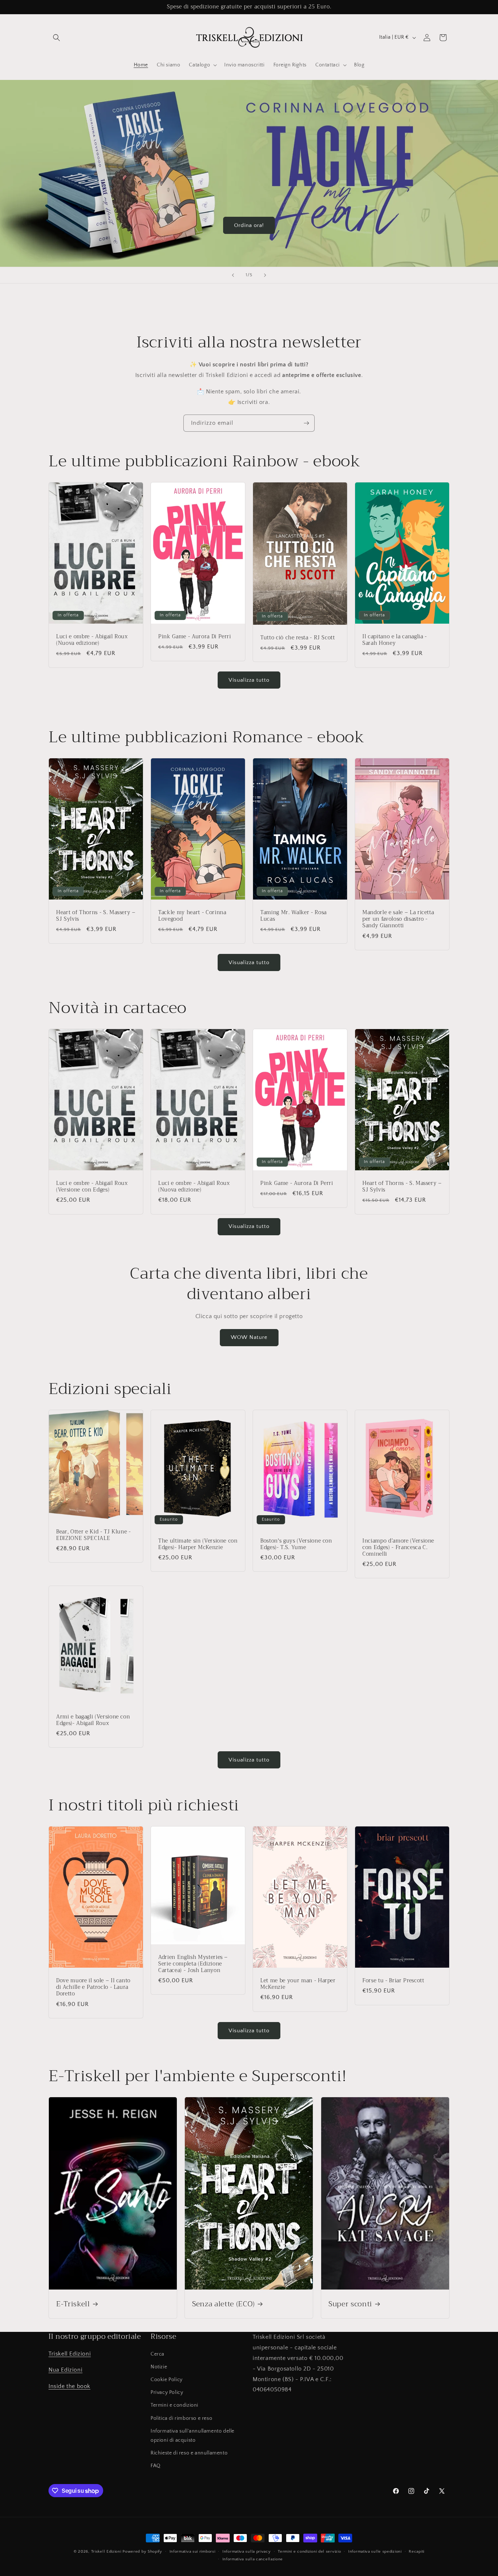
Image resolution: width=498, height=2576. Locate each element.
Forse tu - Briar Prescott (393, 1981)
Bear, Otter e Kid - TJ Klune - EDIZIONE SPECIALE (94, 1535)
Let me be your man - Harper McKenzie (298, 1984)
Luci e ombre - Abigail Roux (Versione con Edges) (92, 1187)
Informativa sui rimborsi (192, 2552)
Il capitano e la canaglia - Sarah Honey (395, 640)
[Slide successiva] (265, 275)
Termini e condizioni (174, 2405)
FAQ (156, 2466)
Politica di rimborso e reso (181, 2418)
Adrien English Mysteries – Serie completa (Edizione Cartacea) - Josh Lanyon (193, 1964)
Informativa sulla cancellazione (253, 2559)
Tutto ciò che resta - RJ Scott (298, 638)
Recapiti (417, 2552)
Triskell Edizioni (70, 2354)
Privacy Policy (167, 2392)
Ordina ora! (249, 225)
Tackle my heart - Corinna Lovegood (192, 916)
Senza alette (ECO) (223, 2304)
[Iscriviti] (306, 423)
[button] (57, 38)
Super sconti (350, 2304)
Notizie (159, 2367)
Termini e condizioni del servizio (309, 2552)
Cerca (157, 2354)
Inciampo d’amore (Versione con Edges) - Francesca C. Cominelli (398, 1547)
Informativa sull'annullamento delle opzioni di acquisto (192, 2436)
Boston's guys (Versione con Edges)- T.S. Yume (296, 1544)
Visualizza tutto (249, 680)
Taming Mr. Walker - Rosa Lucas (293, 916)
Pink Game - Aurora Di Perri (195, 637)
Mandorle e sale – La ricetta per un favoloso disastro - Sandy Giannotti (398, 919)
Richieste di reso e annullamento (189, 2453)
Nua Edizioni (65, 2370)
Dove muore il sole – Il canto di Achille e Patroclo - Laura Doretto (93, 1988)
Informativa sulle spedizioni (375, 2552)
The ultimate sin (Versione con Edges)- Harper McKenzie (198, 1544)
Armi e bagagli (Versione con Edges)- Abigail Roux (93, 1720)
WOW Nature (249, 1337)
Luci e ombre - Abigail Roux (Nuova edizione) (92, 640)
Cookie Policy (167, 2380)
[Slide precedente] (233, 275)
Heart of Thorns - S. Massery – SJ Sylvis (96, 916)
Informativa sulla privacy (247, 2552)
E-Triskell (73, 2304)
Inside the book (69, 2386)
